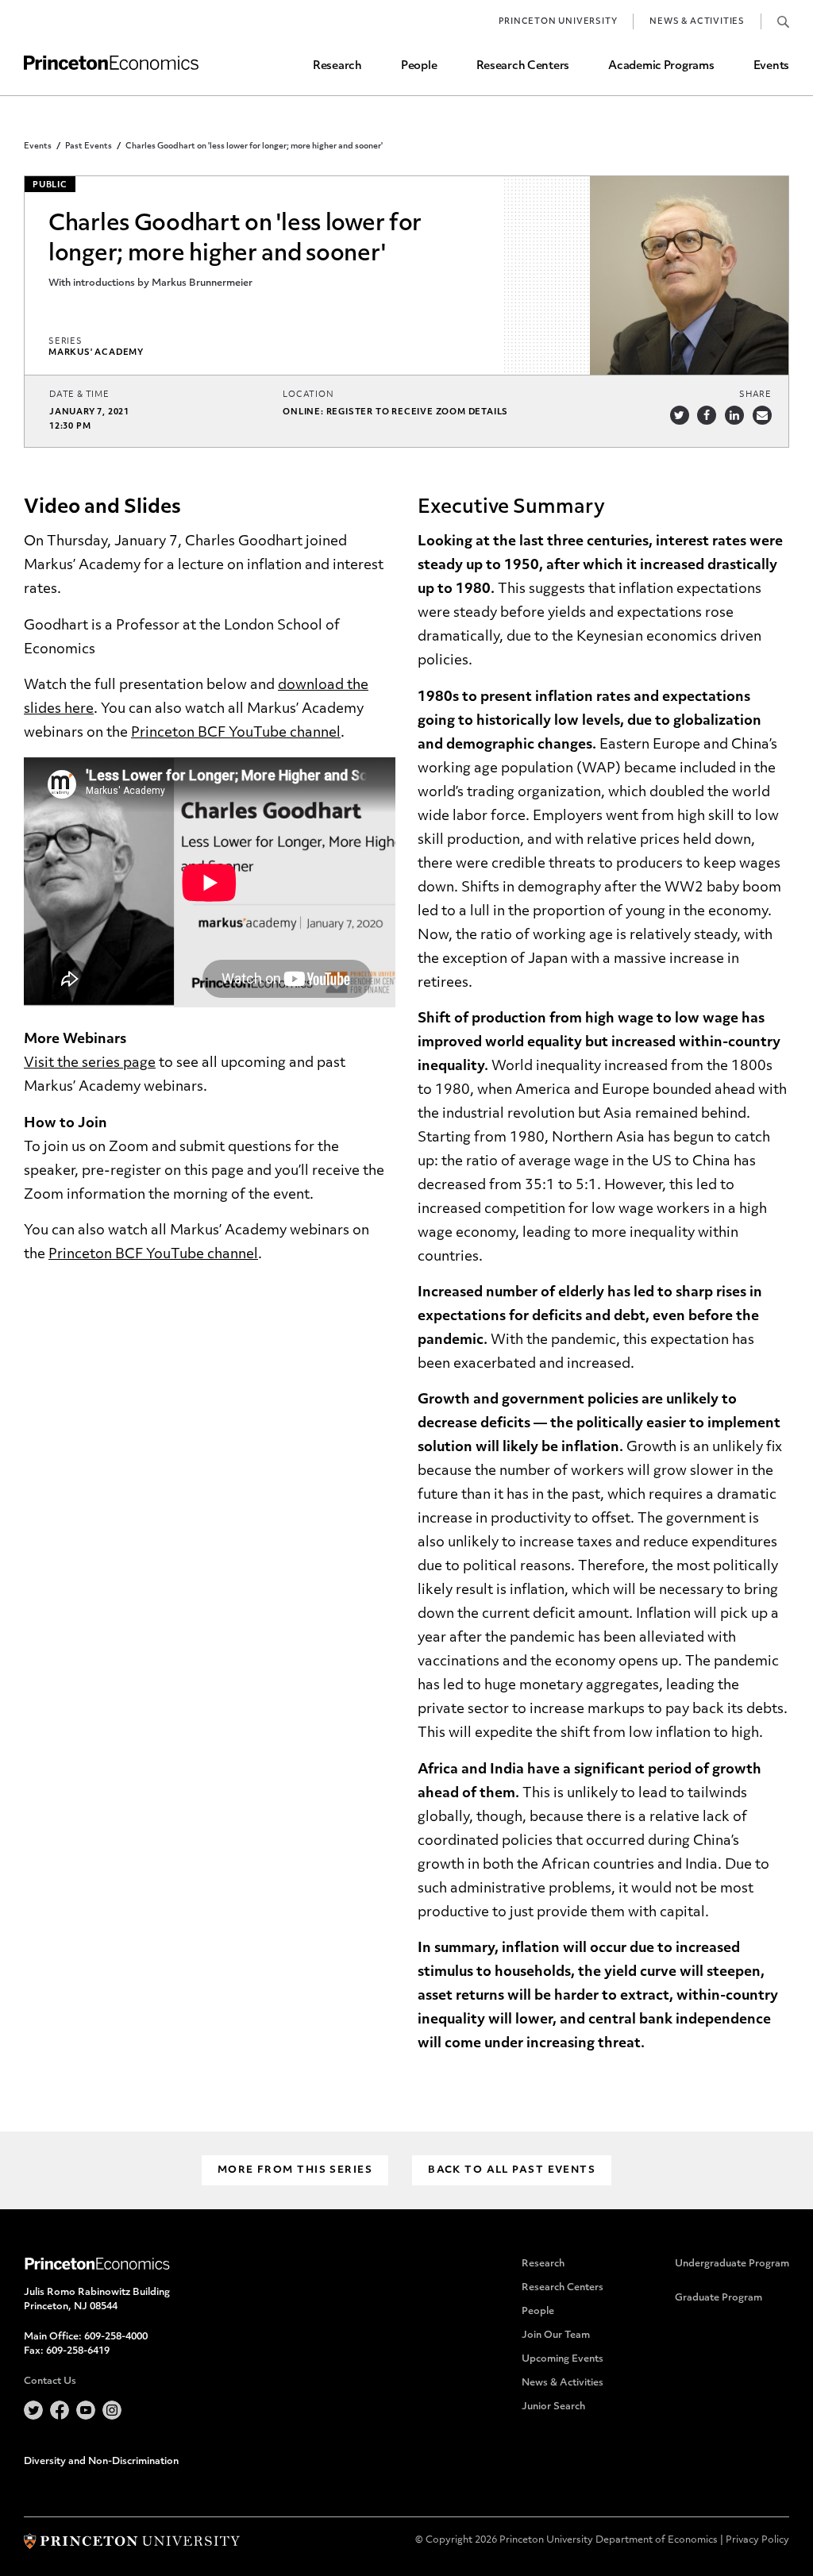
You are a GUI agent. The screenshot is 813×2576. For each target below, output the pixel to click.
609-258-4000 (116, 2337)
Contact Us (50, 2382)
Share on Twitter (680, 415)
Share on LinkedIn (734, 415)
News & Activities (697, 22)
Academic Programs (661, 66)
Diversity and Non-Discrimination (101, 2462)
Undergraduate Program (732, 2264)
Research (337, 66)
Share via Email (762, 415)
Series (66, 342)
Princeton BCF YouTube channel (236, 733)
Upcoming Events (563, 2359)
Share (755, 395)
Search (783, 21)
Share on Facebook (707, 415)
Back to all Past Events (512, 2170)
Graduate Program (719, 2298)
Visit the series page (90, 1063)
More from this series (295, 2170)
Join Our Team (556, 2335)
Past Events (89, 146)
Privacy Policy (757, 2540)
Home (111, 63)
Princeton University (558, 22)
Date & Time (79, 395)
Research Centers (523, 66)
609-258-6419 (78, 2351)
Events (771, 66)
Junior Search (553, 2407)
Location (308, 395)
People (419, 66)
